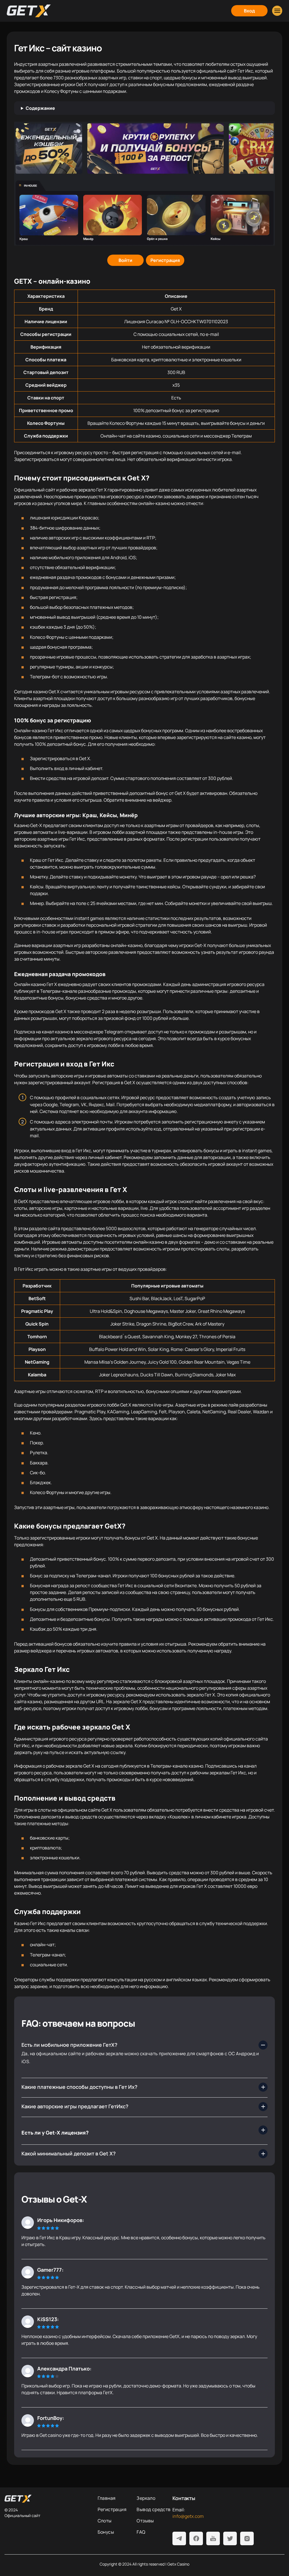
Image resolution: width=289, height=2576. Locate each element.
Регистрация (112, 2509)
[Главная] (29, 11)
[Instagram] (247, 2538)
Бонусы (106, 2532)
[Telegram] (179, 2538)
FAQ (141, 2532)
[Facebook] (196, 2538)
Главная (107, 2498)
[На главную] (47, 2499)
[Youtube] (213, 2538)
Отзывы (145, 2521)
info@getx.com (188, 2516)
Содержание (40, 108)
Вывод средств (154, 2509)
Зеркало (146, 2498)
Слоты (105, 2521)
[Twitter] (230, 2538)
